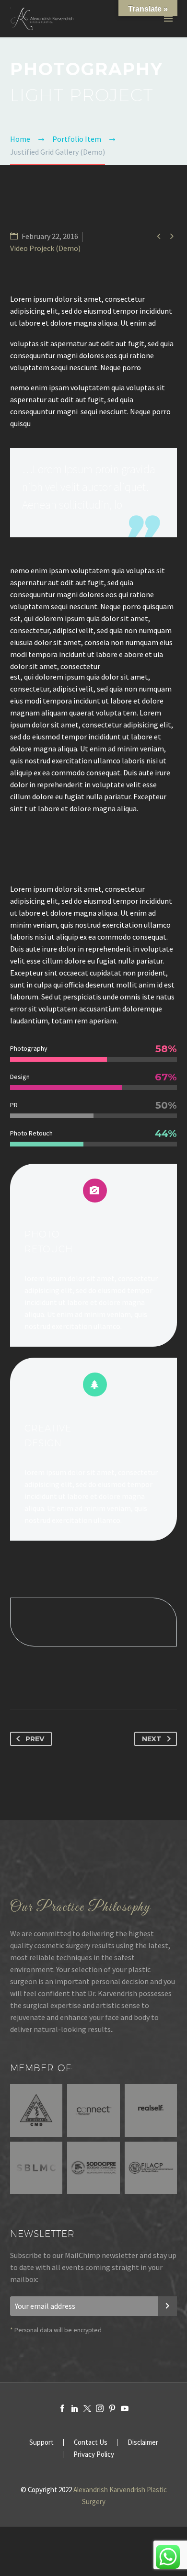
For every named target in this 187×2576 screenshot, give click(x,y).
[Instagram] (100, 2408)
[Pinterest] (112, 2408)
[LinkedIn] (75, 2408)
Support (41, 2443)
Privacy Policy (94, 2455)
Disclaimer (143, 2443)
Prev (35, 1739)
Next (152, 1739)
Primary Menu (168, 19)
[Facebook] (62, 2408)
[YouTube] (125, 2408)
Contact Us (91, 2443)
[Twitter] (87, 2408)
